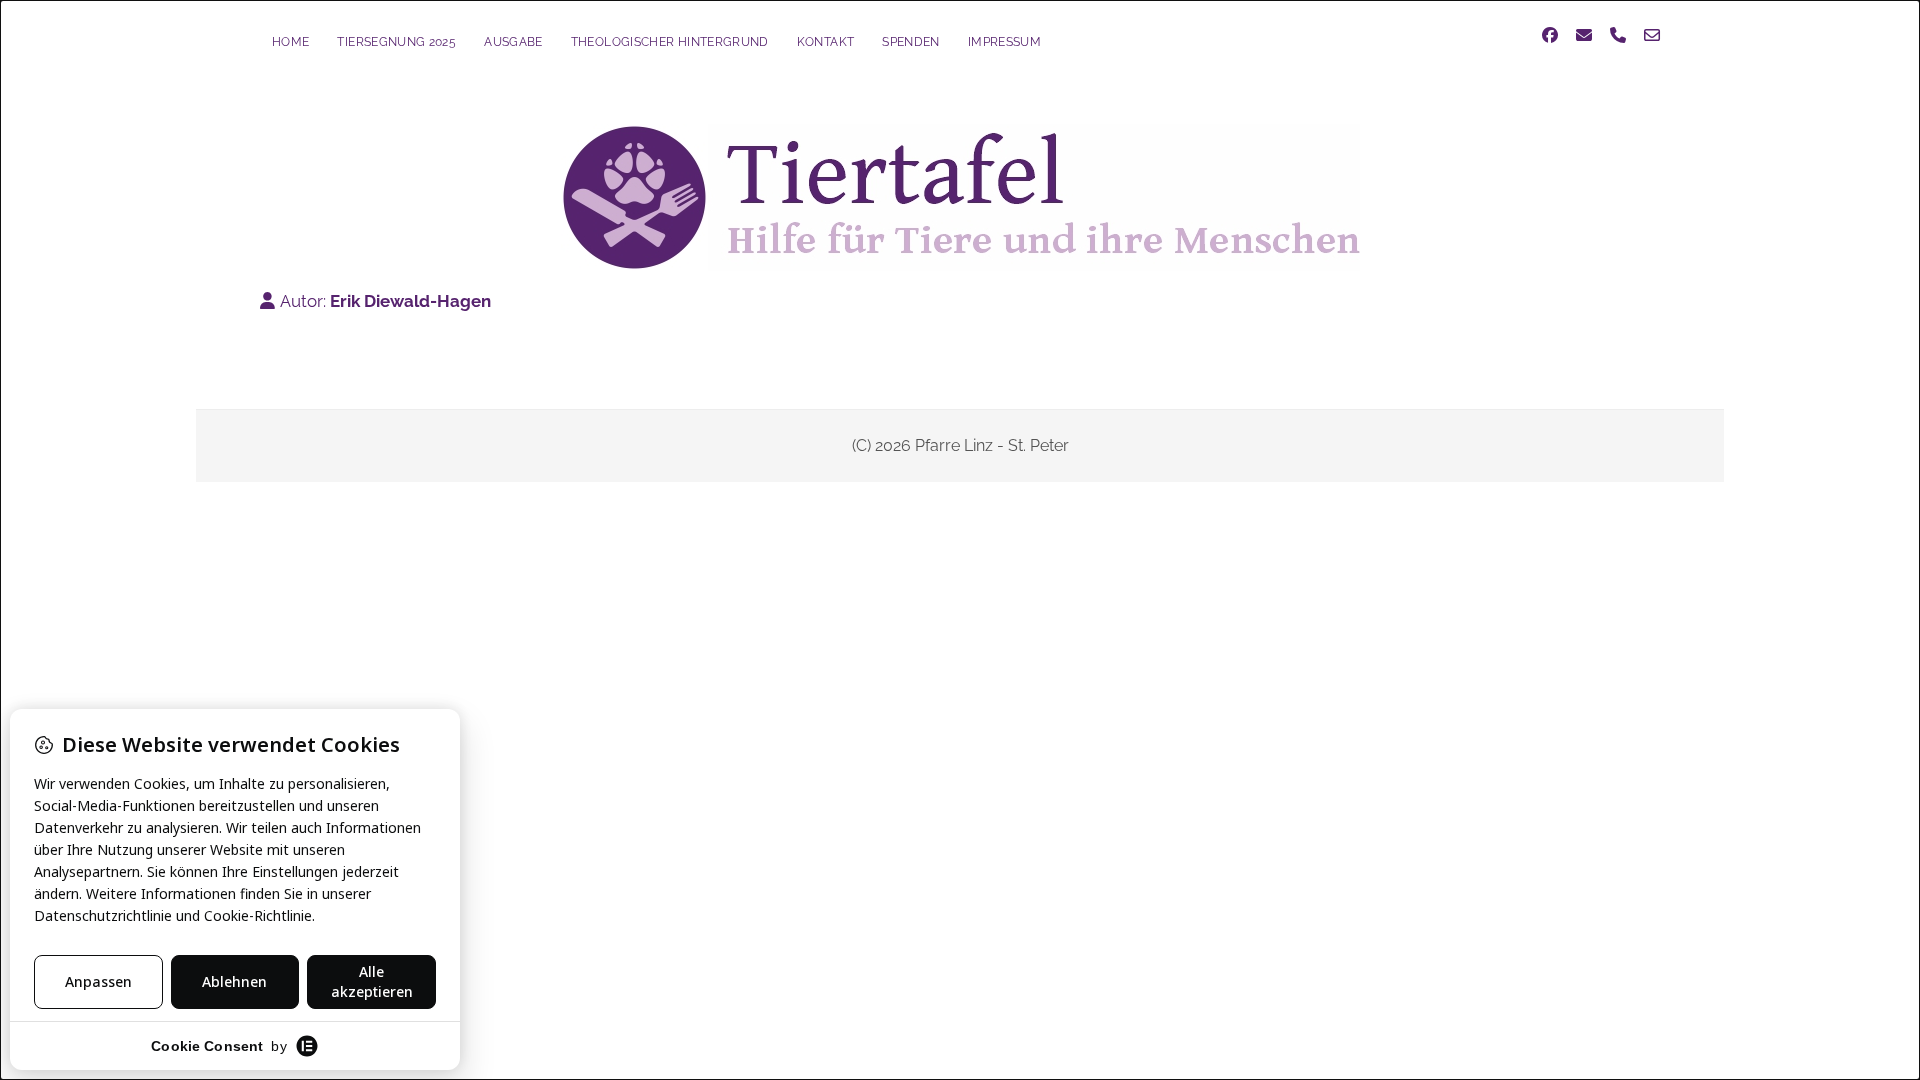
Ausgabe (513, 42)
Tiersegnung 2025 (396, 42)
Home (290, 42)
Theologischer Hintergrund (670, 42)
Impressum (1004, 42)
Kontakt (826, 42)
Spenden (911, 42)
